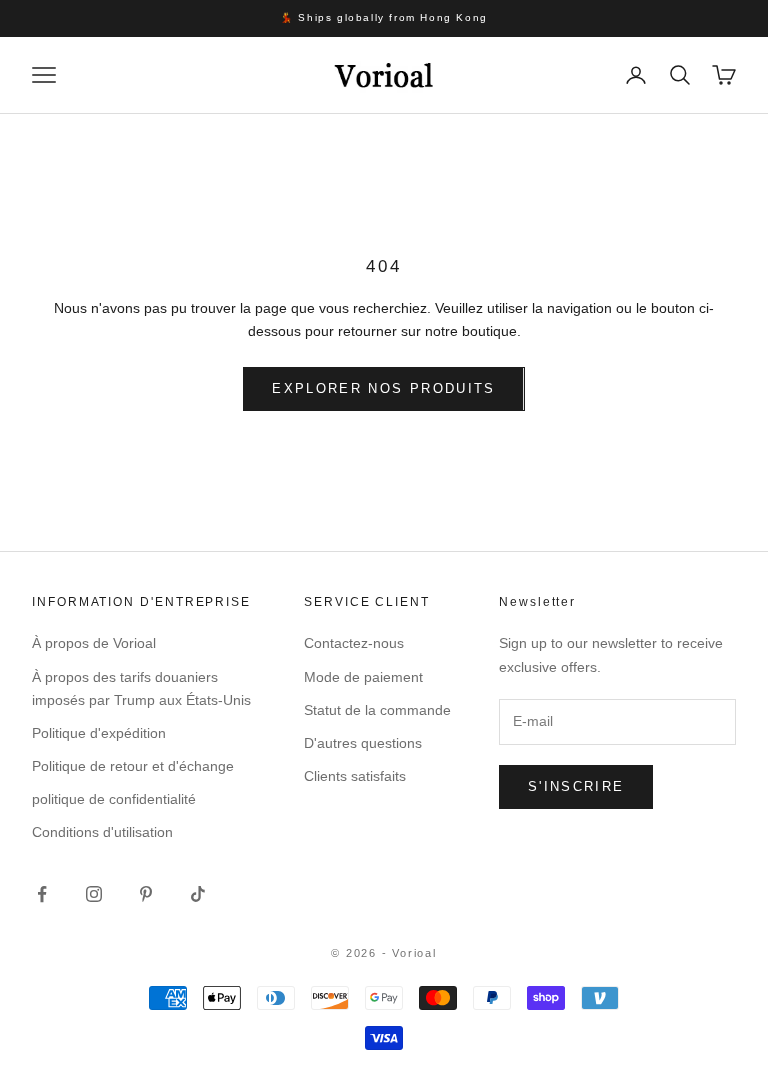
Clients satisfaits (355, 776)
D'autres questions (363, 743)
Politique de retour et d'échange (133, 766)
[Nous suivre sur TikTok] (198, 894)
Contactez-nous (354, 643)
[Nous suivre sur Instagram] (94, 894)
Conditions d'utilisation (102, 832)
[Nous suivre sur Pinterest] (146, 894)
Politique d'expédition (99, 733)
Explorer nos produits (383, 388)
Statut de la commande (377, 710)
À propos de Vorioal (94, 643)
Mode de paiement (363, 677)
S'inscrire (576, 786)
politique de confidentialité (114, 799)
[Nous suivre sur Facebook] (42, 894)
